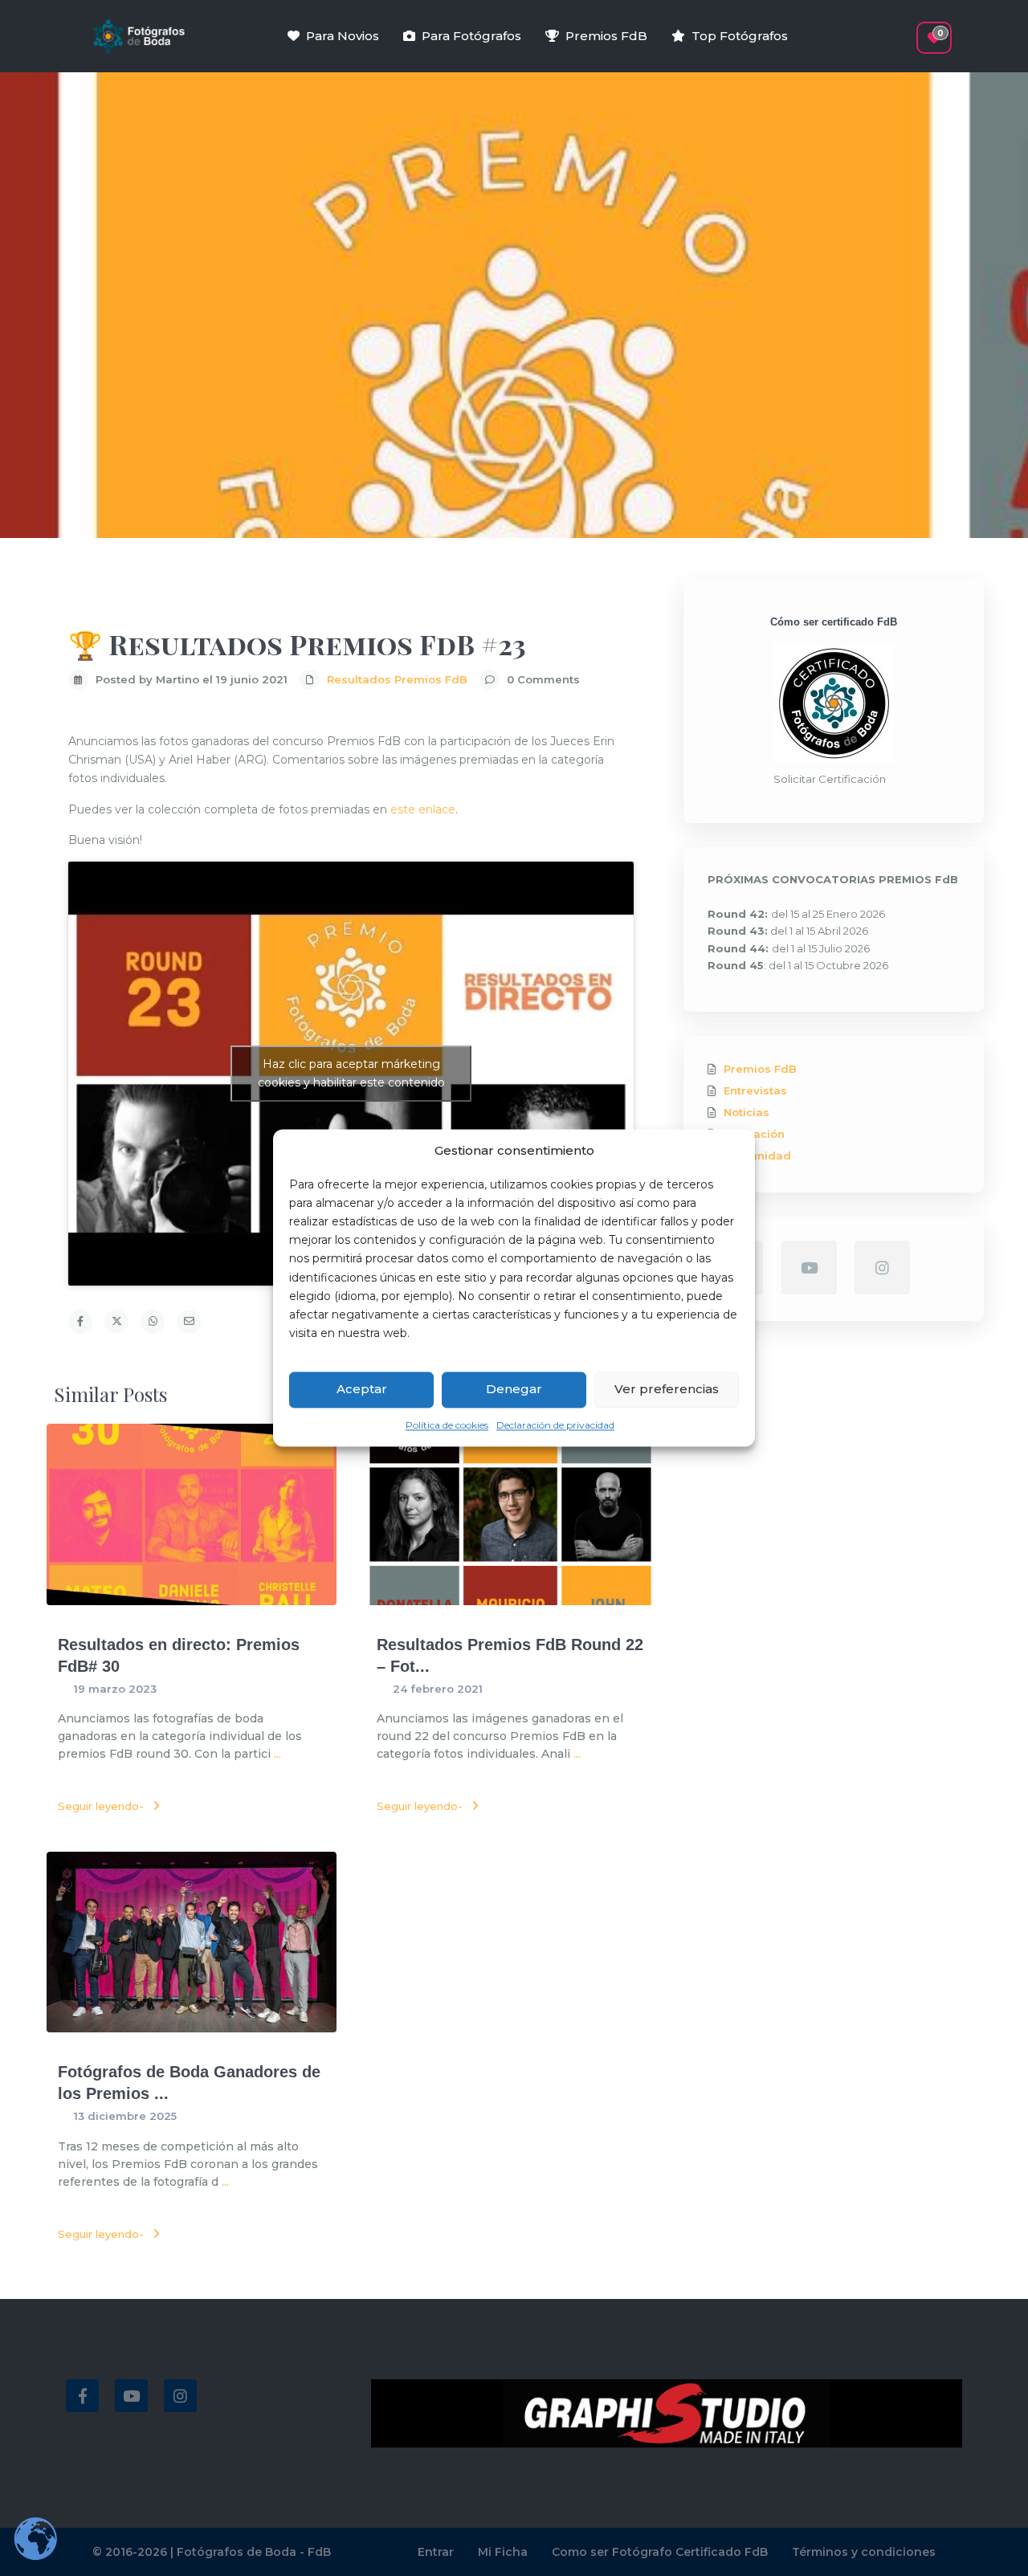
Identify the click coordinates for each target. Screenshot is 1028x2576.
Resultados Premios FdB (397, 679)
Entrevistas (755, 1090)
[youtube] (809, 1268)
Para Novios (343, 36)
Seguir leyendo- (101, 1806)
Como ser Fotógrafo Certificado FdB (660, 2552)
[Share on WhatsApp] (153, 1322)
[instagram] (882, 1268)
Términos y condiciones (864, 2552)
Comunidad (757, 1156)
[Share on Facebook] (80, 1322)
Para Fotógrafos (471, 36)
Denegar (514, 1390)
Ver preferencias (667, 1390)
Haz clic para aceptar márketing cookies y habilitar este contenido (351, 1073)
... (277, 1754)
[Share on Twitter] (116, 1322)
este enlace (423, 809)
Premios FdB (606, 36)
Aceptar (362, 1390)
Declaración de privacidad (555, 1425)
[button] (906, 30)
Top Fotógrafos (740, 36)
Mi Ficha (503, 2552)
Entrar (436, 2552)
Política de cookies (447, 1425)
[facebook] (82, 2396)
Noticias (747, 1112)
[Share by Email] (189, 1322)
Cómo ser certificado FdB (834, 622)
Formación (754, 1134)
